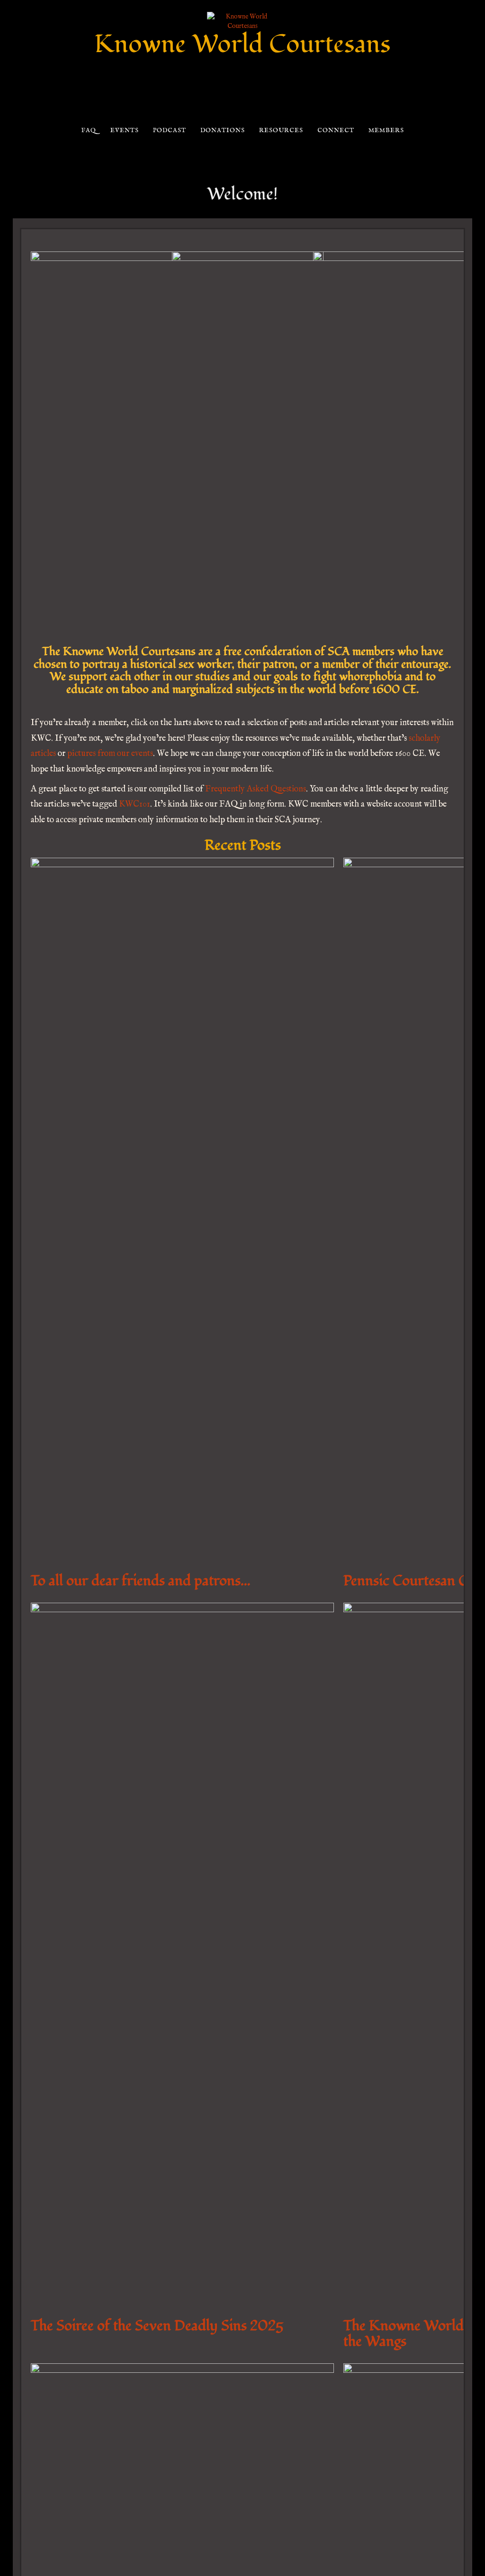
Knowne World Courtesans (242, 44)
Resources (281, 130)
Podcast (169, 130)
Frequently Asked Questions (256, 789)
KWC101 (135, 804)
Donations (222, 130)
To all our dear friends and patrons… (141, 1581)
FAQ (88, 130)
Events (124, 130)
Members (386, 130)
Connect (336, 130)
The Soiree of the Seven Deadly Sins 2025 (157, 2326)
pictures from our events (110, 754)
